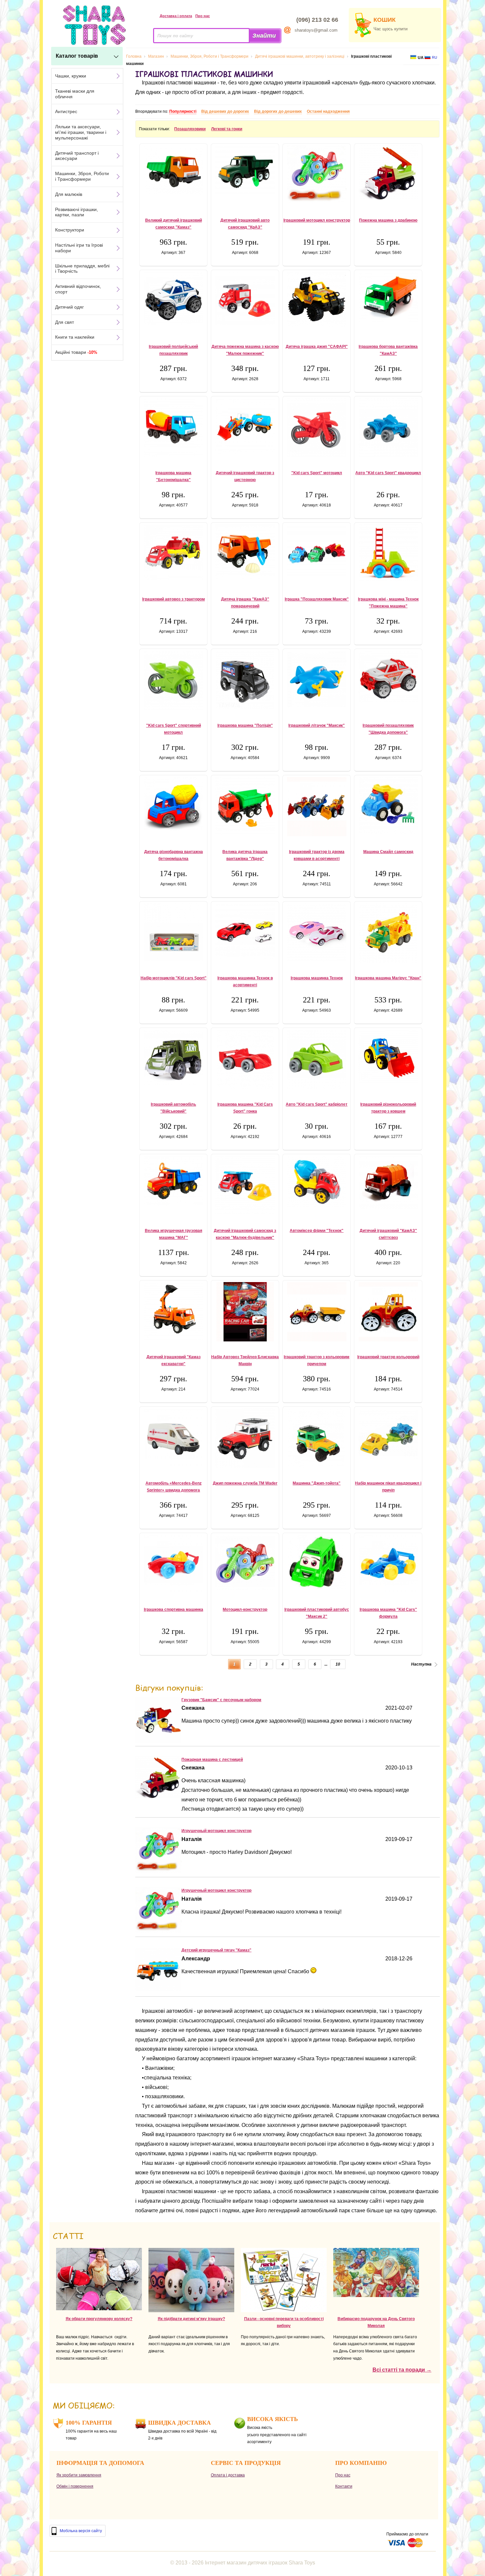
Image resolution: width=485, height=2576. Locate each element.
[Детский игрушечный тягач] (158, 1990)
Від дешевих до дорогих (225, 111)
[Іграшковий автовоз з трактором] (173, 552)
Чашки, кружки (71, 76)
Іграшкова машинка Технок (317, 978)
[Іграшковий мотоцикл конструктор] (317, 175)
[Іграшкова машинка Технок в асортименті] (245, 931)
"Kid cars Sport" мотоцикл (317, 473)
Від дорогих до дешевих (278, 111)
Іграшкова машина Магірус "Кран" (388, 978)
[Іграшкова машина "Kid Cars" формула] (388, 1564)
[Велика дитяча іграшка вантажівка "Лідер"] (245, 806)
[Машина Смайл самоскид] (388, 806)
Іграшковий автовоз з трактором (174, 599)
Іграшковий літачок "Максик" (317, 725)
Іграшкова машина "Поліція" (245, 725)
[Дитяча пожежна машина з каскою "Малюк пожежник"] (245, 299)
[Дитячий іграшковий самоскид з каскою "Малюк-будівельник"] (245, 1185)
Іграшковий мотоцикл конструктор (317, 220)
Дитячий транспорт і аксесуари (77, 156)
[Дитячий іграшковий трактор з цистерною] (245, 426)
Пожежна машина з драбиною (388, 220)
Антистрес (66, 111)
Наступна (421, 1664)
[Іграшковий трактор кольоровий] (388, 1312)
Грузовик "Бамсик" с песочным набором (221, 1700)
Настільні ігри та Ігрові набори (79, 248)
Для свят (65, 322)
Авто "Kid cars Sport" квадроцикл (388, 473)
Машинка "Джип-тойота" (317, 1483)
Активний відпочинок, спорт (78, 289)
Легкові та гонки (227, 129)
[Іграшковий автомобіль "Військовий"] (173, 1058)
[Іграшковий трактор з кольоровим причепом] (317, 1312)
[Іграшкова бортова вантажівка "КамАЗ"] (388, 297)
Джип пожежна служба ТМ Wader (245, 1483)
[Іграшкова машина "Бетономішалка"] (173, 427)
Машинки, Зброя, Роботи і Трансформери (82, 176)
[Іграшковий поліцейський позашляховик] (173, 299)
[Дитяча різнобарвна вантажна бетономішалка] (173, 804)
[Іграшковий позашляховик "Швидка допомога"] (388, 677)
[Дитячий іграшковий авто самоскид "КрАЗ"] (245, 171)
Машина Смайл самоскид (388, 852)
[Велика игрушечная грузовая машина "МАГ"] (173, 1181)
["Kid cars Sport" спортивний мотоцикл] (173, 680)
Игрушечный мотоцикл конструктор (216, 1831)
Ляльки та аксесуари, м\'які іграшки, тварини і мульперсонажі (81, 132)
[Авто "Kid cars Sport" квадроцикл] (388, 428)
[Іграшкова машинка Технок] (317, 932)
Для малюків (69, 194)
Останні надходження (328, 111)
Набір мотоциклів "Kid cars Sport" (174, 978)
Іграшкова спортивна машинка (174, 1610)
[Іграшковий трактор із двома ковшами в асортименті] (317, 807)
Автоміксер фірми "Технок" (317, 1231)
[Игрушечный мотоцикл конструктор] (158, 1871)
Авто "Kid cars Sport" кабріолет (317, 1104)
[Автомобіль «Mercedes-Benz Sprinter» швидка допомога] (173, 1438)
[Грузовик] (158, 1741)
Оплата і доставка (228, 2475)
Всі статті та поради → (402, 2370)
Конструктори (70, 230)
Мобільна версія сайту (81, 2531)
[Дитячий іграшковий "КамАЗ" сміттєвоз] (388, 1183)
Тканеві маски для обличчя (75, 94)
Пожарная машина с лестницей (212, 1760)
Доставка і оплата (176, 16)
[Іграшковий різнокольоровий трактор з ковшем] (388, 1057)
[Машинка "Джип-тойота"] (317, 1438)
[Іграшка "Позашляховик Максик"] (317, 552)
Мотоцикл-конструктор (245, 1610)
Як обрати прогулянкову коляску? (99, 2319)
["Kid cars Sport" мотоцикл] (317, 428)
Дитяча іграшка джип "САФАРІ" (317, 347)
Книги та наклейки (75, 337)
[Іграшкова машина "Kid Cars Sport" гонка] (245, 1059)
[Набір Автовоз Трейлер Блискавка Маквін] (245, 1312)
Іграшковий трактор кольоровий (388, 1357)
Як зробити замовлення (79, 2475)
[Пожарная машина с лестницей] (158, 1797)
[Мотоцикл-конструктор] (245, 1563)
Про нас (203, 16)
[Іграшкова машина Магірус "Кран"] (388, 933)
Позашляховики (190, 129)
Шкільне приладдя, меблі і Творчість (82, 269)
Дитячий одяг (69, 307)
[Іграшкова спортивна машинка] (173, 1564)
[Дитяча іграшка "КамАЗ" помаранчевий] (245, 552)
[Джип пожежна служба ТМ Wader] (245, 1438)
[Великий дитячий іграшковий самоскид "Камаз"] (173, 170)
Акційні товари (76, 352)
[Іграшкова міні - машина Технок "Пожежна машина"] (388, 553)
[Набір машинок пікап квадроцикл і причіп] (388, 1434)
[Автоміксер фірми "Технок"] (317, 1181)
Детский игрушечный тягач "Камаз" (216, 1950)
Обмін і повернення (75, 2486)
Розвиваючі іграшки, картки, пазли (77, 212)
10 (338, 1664)
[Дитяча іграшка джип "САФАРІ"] (317, 299)
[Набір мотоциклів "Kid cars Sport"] (173, 932)
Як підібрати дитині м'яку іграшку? (191, 2319)
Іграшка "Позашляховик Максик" (317, 599)
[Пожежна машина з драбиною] (388, 173)
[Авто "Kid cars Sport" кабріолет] (317, 1059)
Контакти (344, 2486)
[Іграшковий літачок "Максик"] (317, 679)
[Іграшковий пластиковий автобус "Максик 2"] (317, 1562)
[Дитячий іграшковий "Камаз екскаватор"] (173, 1311)
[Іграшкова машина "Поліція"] (245, 680)
